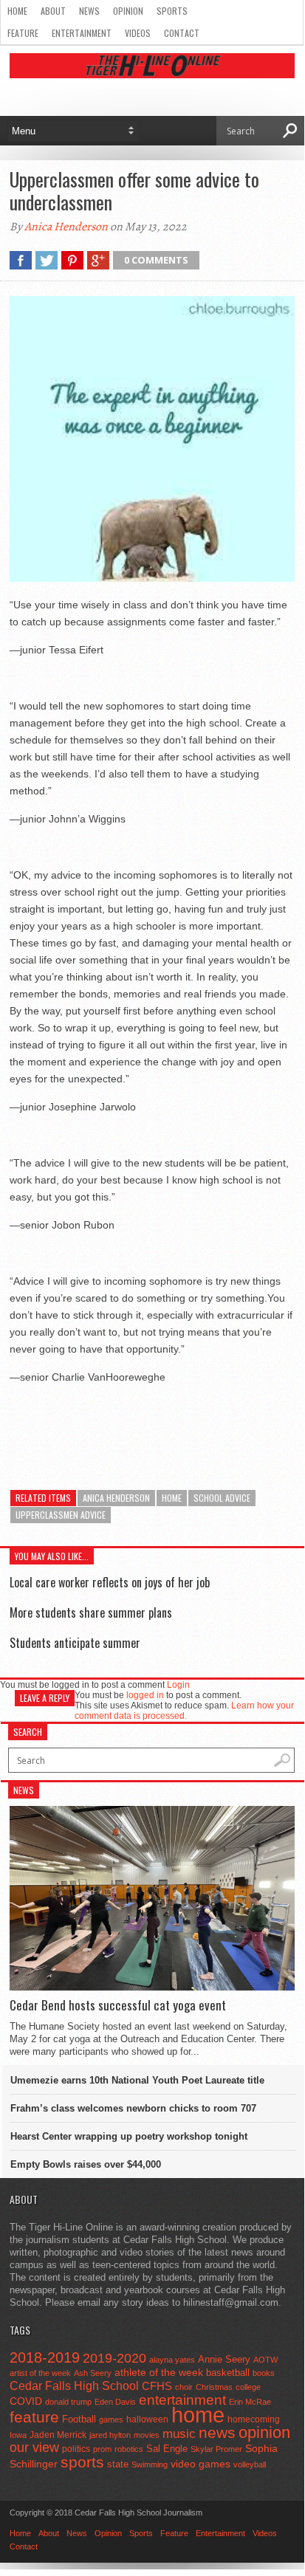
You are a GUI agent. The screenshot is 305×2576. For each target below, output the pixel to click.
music (179, 2434)
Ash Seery (93, 2373)
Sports (172, 11)
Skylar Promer (216, 2449)
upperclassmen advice (61, 1515)
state (118, 2464)
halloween (147, 2419)
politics (76, 2449)
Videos (138, 33)
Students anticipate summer (75, 1643)
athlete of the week (159, 2372)
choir (184, 2387)
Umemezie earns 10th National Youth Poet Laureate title (137, 2080)
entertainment (182, 2400)
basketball (228, 2373)
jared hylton (110, 2435)
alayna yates (172, 2360)
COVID (26, 2401)
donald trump (68, 2402)
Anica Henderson (66, 227)
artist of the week (40, 2373)
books (264, 2373)
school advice (222, 1498)
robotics (129, 2449)
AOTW (265, 2360)
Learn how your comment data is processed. (184, 1711)
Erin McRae (250, 2402)
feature (34, 2417)
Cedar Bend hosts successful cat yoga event (118, 2005)
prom (102, 2449)
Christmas (214, 2387)
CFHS (157, 2386)
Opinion (128, 11)
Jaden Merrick (58, 2435)
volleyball (250, 2465)
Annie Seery (224, 2360)
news (217, 2433)
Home (17, 11)
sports (82, 2462)
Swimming (150, 2465)
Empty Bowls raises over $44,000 (86, 2164)
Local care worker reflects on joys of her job (110, 1582)
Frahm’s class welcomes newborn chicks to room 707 (133, 2108)
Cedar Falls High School (74, 2386)
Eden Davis (115, 2402)
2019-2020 (114, 2358)
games (111, 2419)
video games (201, 2464)
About (53, 11)
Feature (23, 33)
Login (178, 1685)
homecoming (254, 2419)
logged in (145, 1695)
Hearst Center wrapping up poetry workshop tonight (129, 2136)
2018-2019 (45, 2357)
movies (147, 2435)
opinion (264, 2432)
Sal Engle (167, 2449)
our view (34, 2448)
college (248, 2387)
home (172, 1498)
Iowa (18, 2435)
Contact (182, 33)
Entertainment (82, 33)
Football (79, 2419)
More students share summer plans (91, 1612)
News (89, 11)
